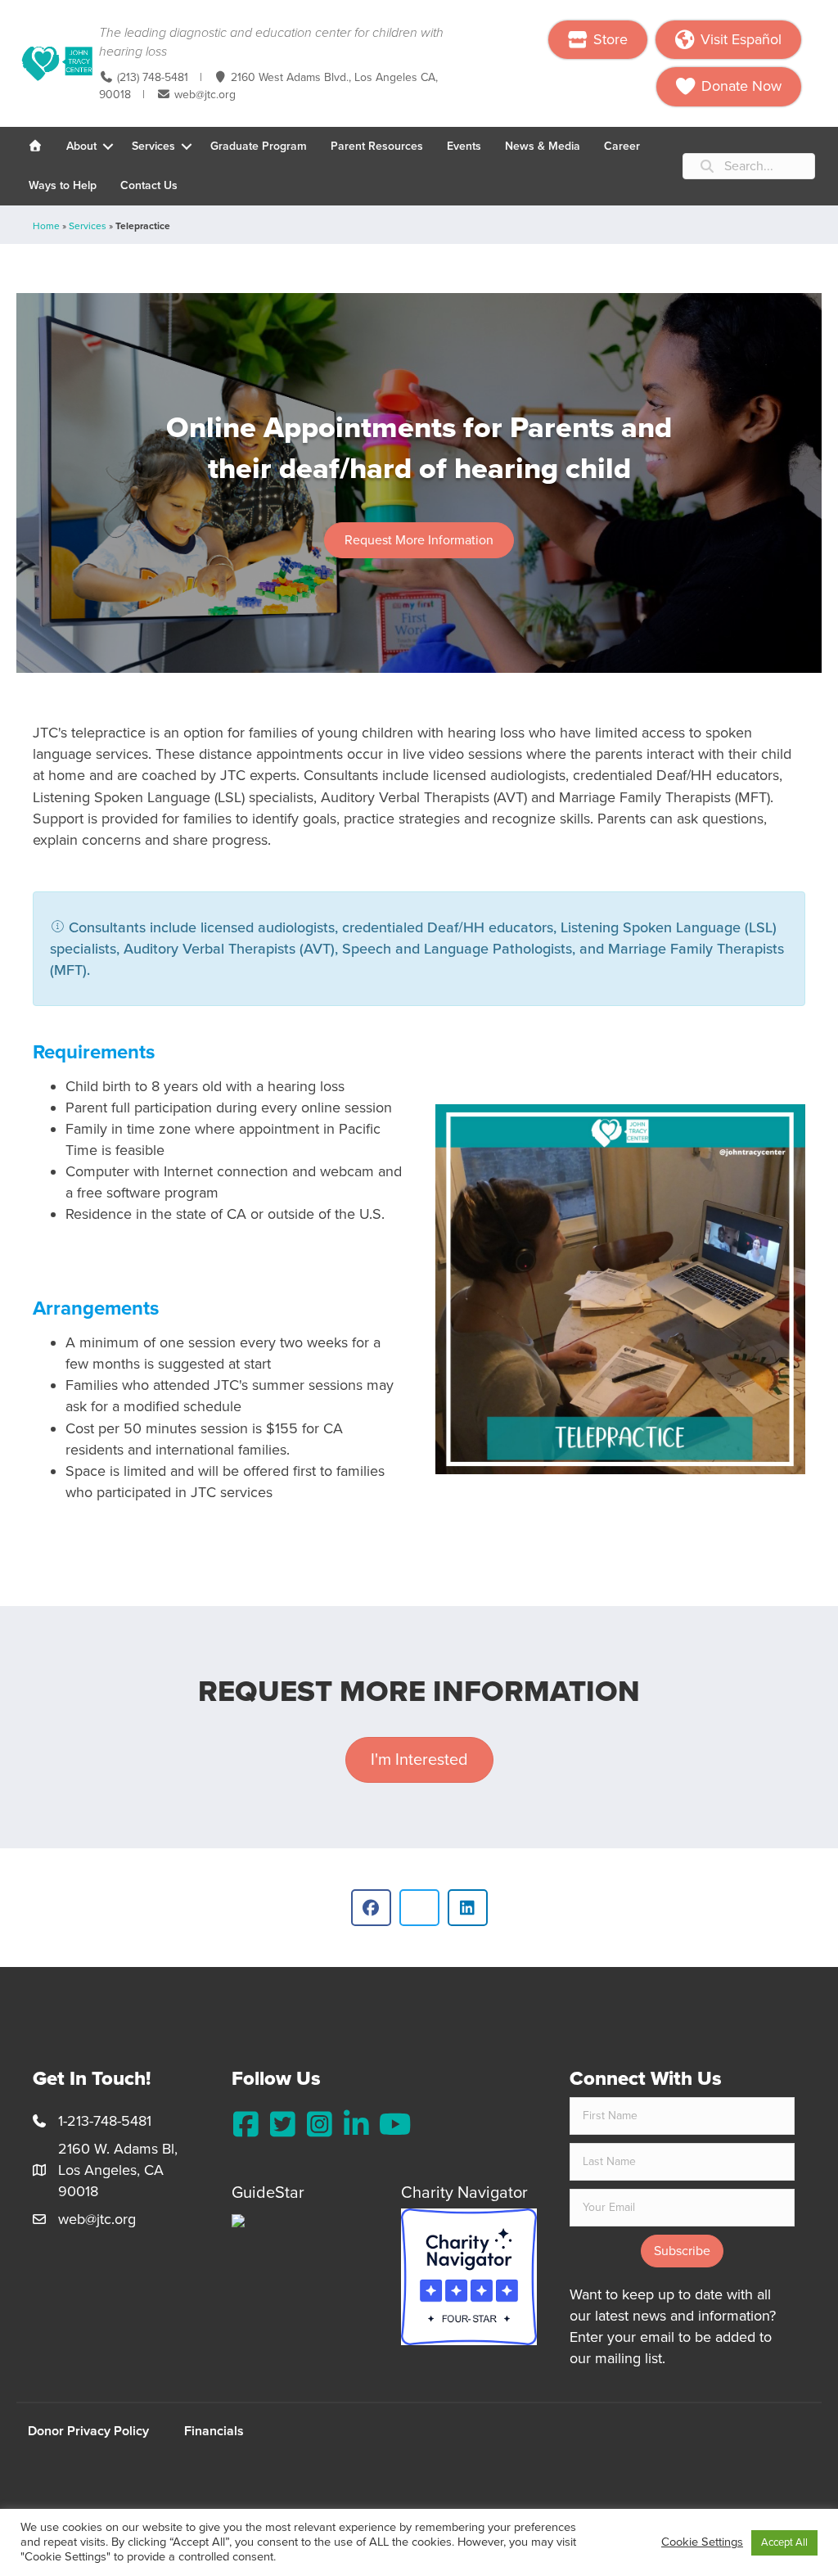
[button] (108, 147)
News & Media (543, 146)
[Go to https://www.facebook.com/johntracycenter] (246, 2125)
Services (153, 146)
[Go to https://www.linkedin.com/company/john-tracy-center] (356, 2125)
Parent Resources (377, 146)
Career (622, 146)
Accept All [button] (784, 2542)
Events (464, 146)
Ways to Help (63, 185)
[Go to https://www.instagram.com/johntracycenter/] (320, 2125)
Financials (214, 2431)
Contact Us (149, 185)
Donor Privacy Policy (88, 2431)
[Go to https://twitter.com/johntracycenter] (283, 2125)
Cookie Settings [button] (702, 2542)
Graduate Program (259, 146)
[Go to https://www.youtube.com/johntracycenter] (393, 2125)
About (81, 146)
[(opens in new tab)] (469, 2276)
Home (46, 226)
